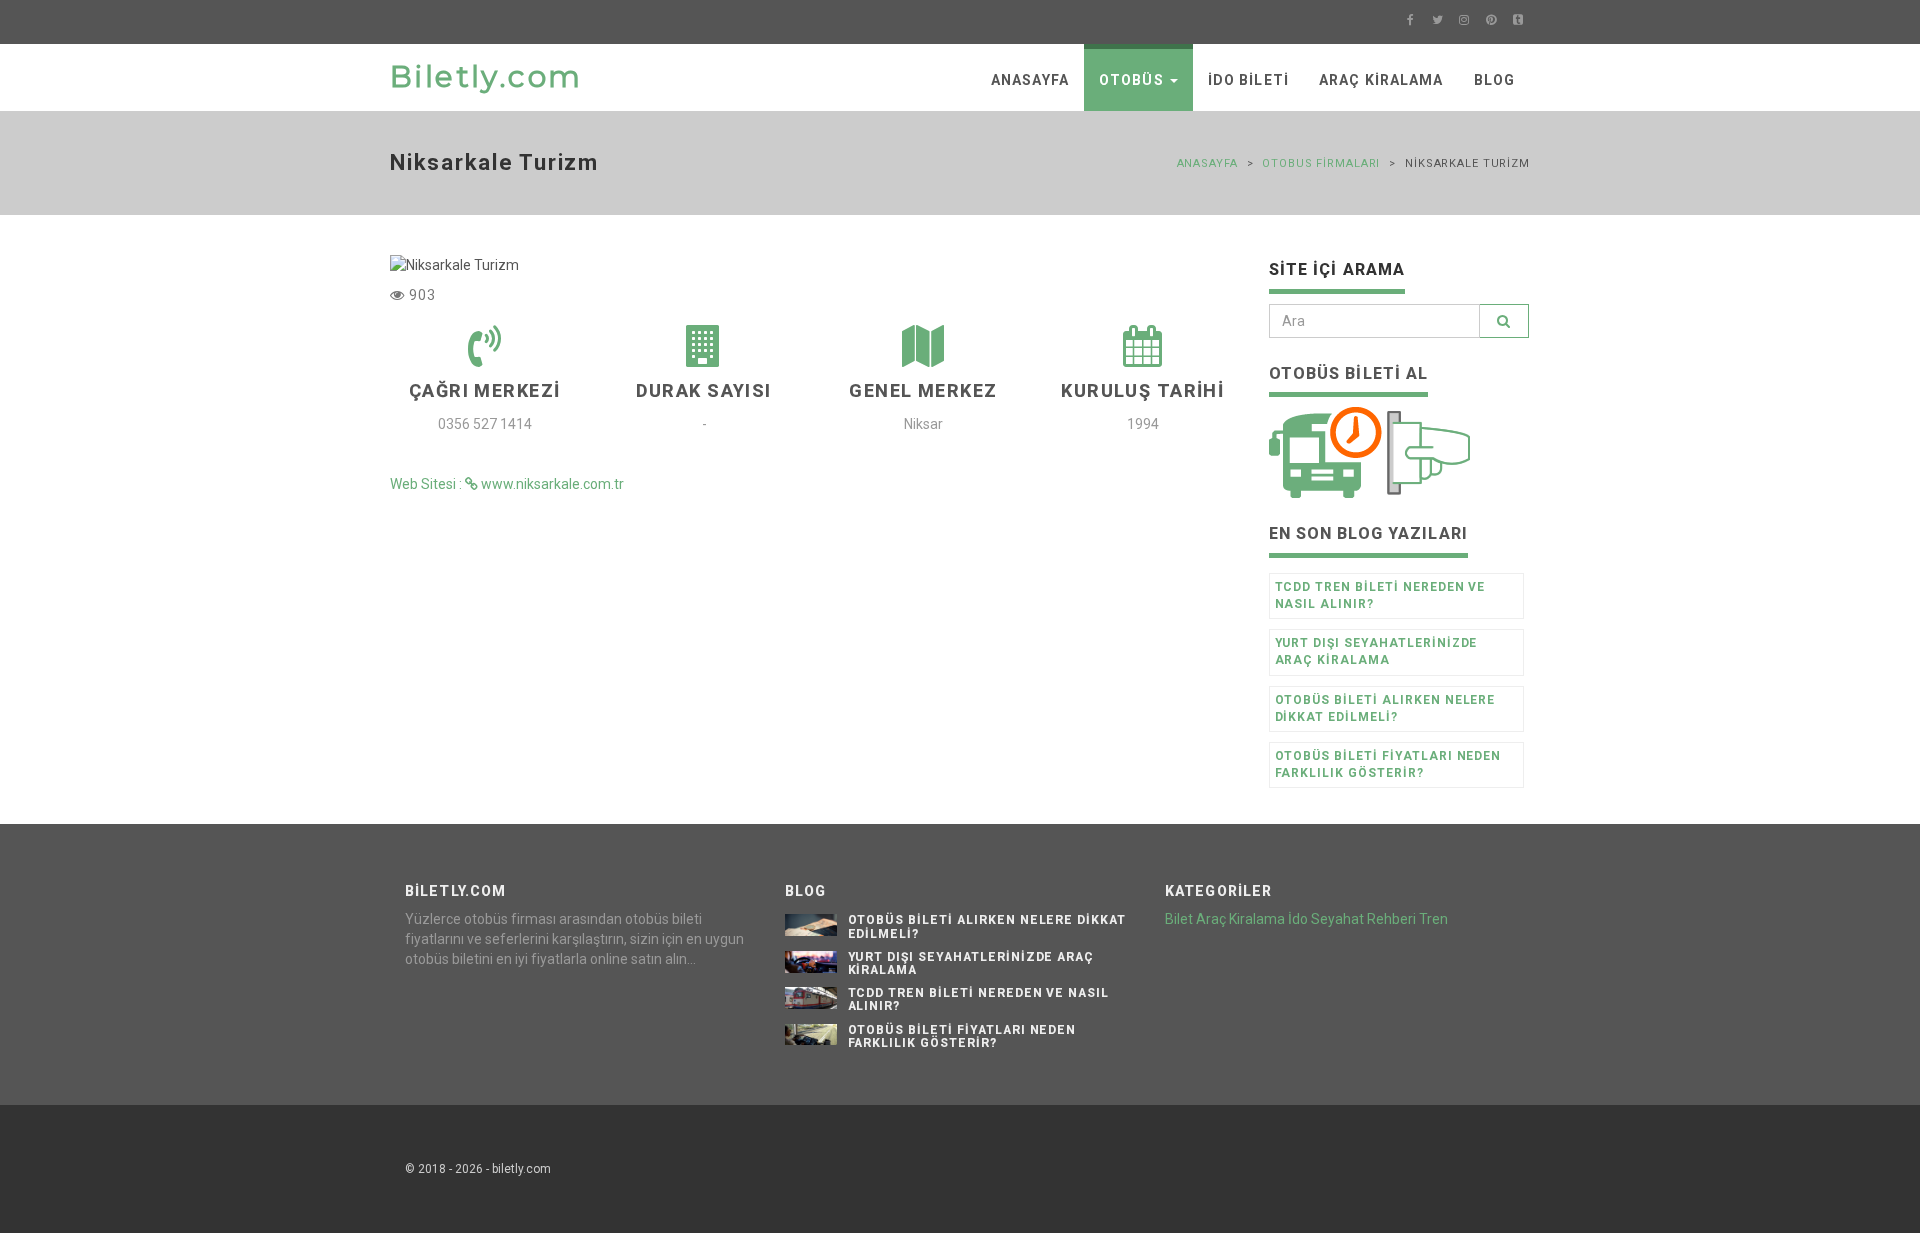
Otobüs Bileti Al (1349, 373)
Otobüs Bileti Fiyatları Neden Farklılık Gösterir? (1388, 764)
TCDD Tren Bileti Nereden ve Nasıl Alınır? (1380, 595)
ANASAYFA (1030, 80)
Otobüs (1133, 80)
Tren (1433, 919)
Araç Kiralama (1381, 80)
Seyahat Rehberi (1363, 919)
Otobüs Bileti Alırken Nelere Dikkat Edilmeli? (1385, 708)
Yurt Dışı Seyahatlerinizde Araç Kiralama (1376, 651)
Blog (1494, 80)
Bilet (1179, 919)
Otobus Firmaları (1321, 163)
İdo (1298, 919)
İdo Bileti (1248, 80)
